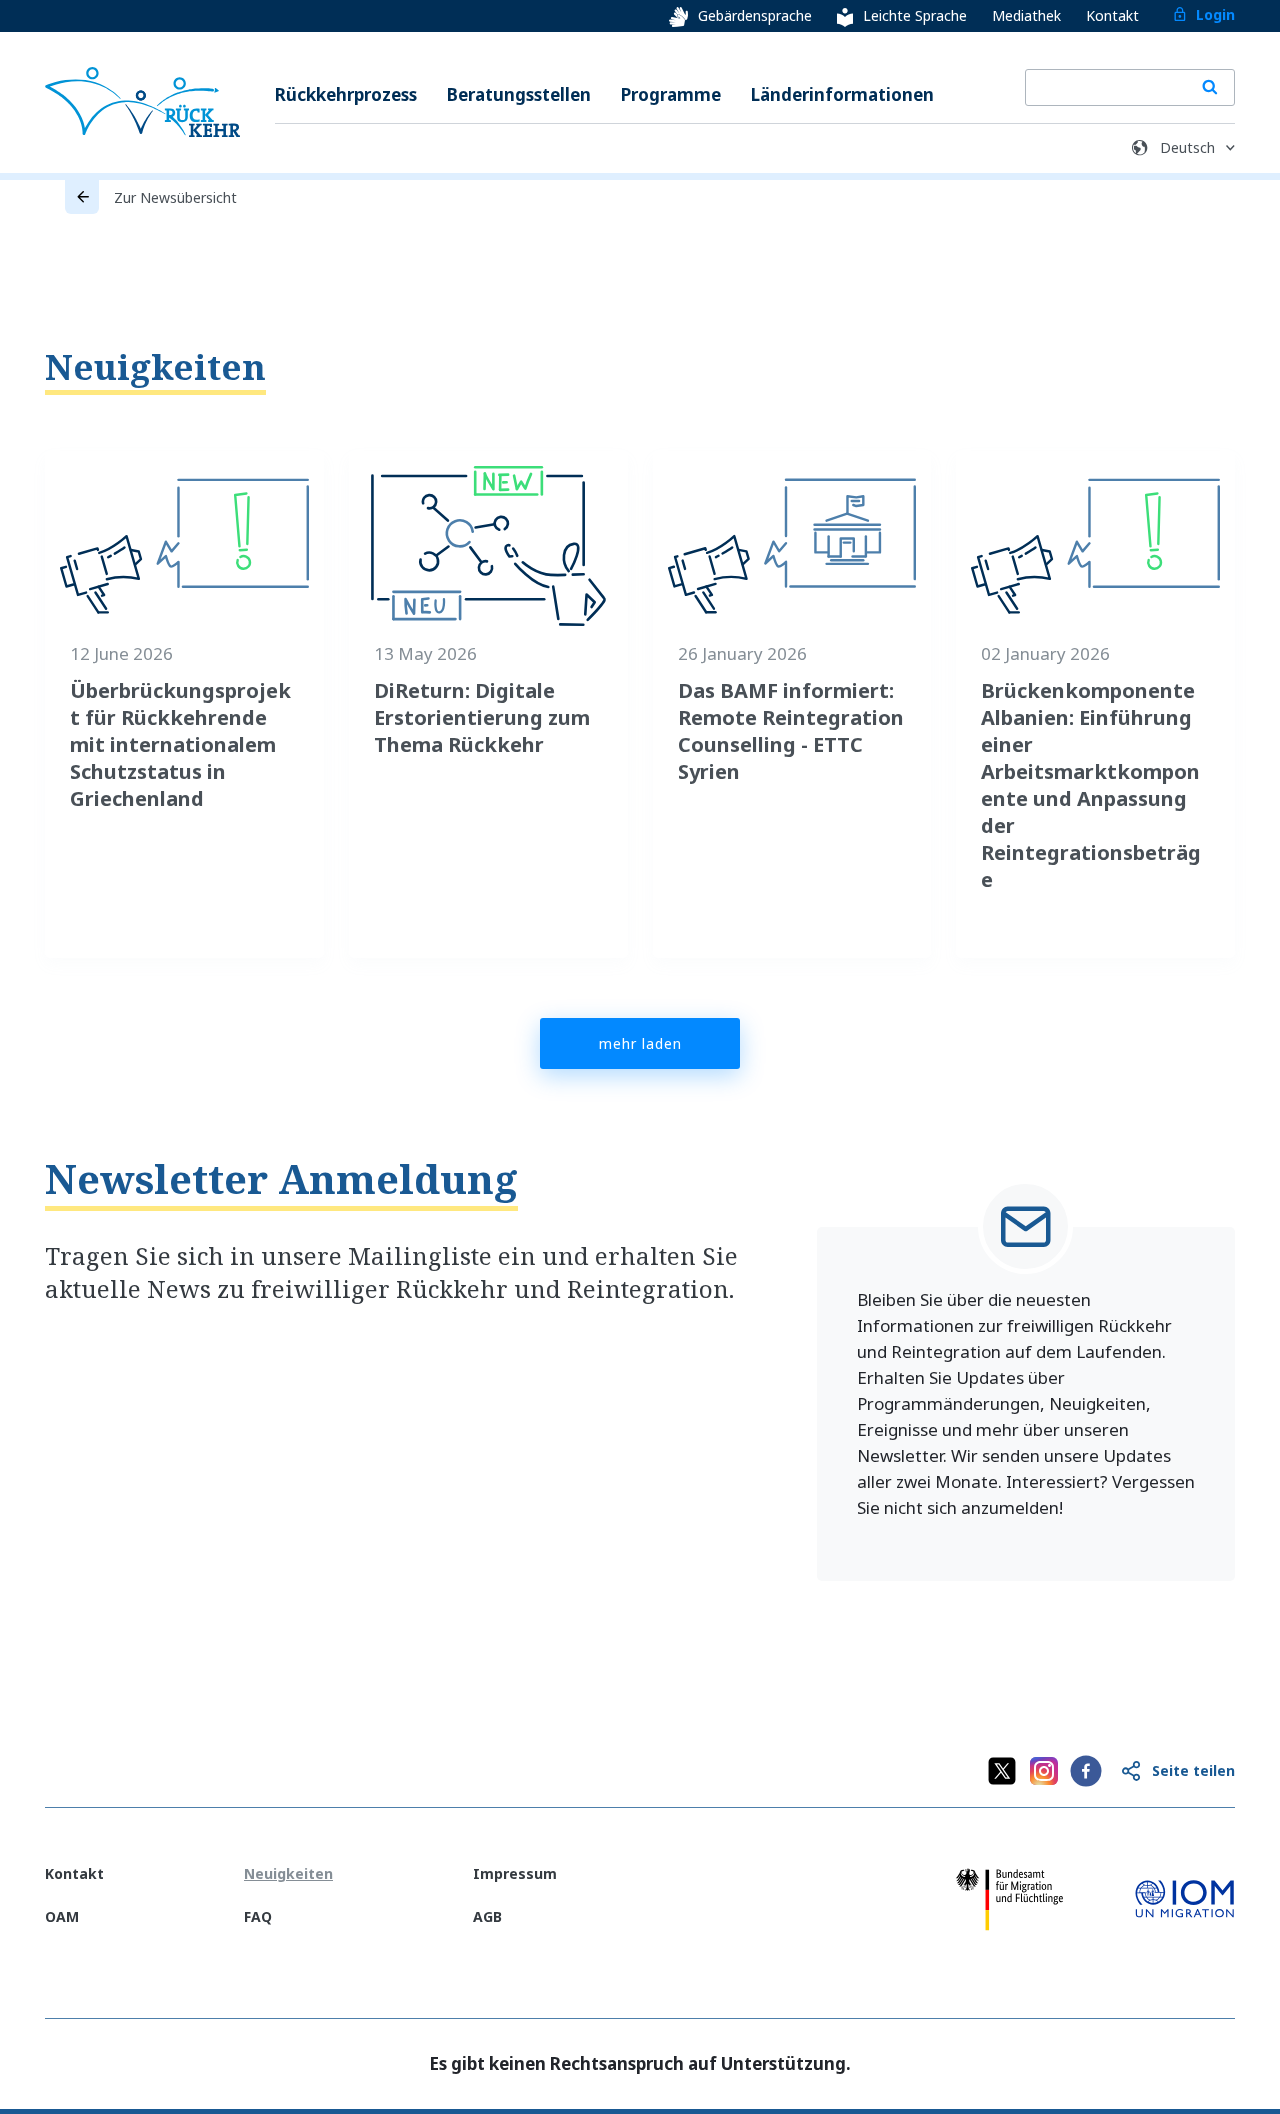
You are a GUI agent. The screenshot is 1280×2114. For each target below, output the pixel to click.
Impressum (515, 1873)
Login (1215, 14)
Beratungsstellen (519, 94)
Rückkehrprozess (346, 94)
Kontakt (1112, 15)
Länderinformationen (842, 94)
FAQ (258, 1916)
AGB (487, 1916)
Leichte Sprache (915, 15)
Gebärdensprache (755, 15)
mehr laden (640, 1043)
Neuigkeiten (155, 366)
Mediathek (1026, 15)
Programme (671, 94)
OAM (62, 1916)
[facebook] (1086, 1771)
